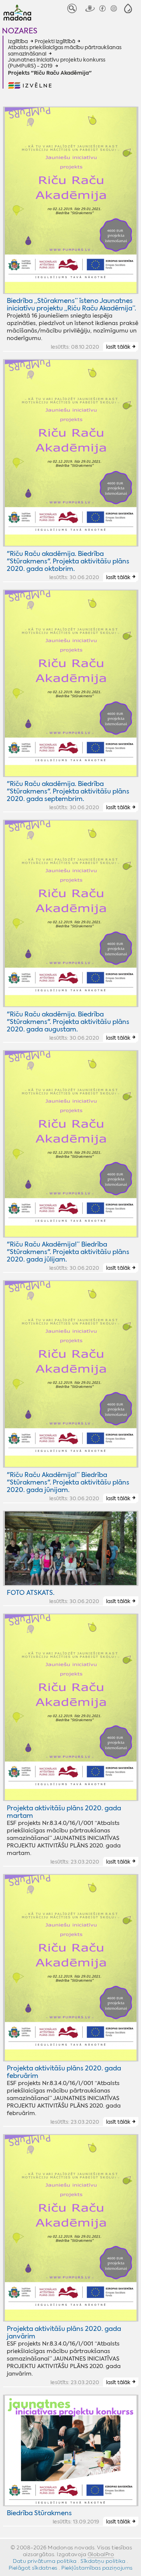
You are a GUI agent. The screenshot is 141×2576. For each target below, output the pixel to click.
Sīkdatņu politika (103, 2561)
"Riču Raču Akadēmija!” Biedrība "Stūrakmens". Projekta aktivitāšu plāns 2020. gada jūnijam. (68, 1482)
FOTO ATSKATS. (31, 1593)
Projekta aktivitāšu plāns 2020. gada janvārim (64, 2332)
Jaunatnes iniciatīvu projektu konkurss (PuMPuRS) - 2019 (57, 63)
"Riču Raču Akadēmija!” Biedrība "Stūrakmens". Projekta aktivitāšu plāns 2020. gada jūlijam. (68, 1252)
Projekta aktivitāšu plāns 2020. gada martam (64, 1812)
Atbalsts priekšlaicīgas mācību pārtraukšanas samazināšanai (65, 50)
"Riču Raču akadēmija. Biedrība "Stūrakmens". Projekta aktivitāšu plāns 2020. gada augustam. (68, 1022)
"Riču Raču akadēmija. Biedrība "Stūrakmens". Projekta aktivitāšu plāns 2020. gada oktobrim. (68, 561)
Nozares (20, 31)
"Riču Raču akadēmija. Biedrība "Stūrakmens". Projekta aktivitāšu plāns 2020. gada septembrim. (68, 791)
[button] (128, 8)
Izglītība (18, 41)
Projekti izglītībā (55, 41)
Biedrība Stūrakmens (39, 2513)
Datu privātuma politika (45, 2561)
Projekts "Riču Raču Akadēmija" (50, 73)
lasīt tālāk (118, 347)
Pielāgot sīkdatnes (33, 2568)
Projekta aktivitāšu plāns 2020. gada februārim (64, 2072)
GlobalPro (101, 2554)
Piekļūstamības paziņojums (97, 2568)
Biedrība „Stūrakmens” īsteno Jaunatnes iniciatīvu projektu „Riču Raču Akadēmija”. (71, 304)
